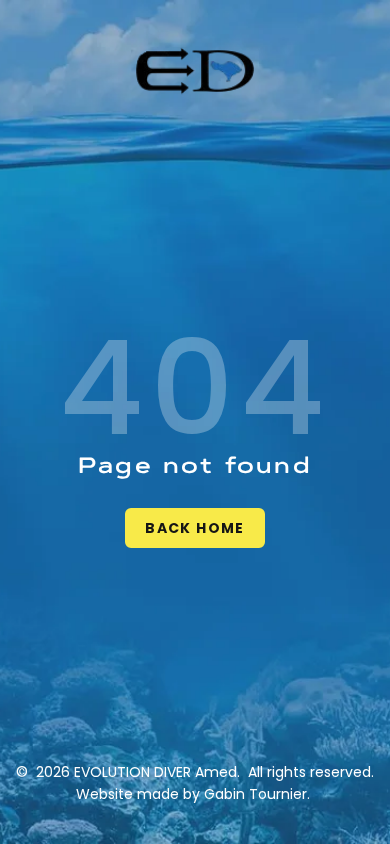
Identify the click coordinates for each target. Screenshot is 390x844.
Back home (195, 528)
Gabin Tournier (255, 794)
